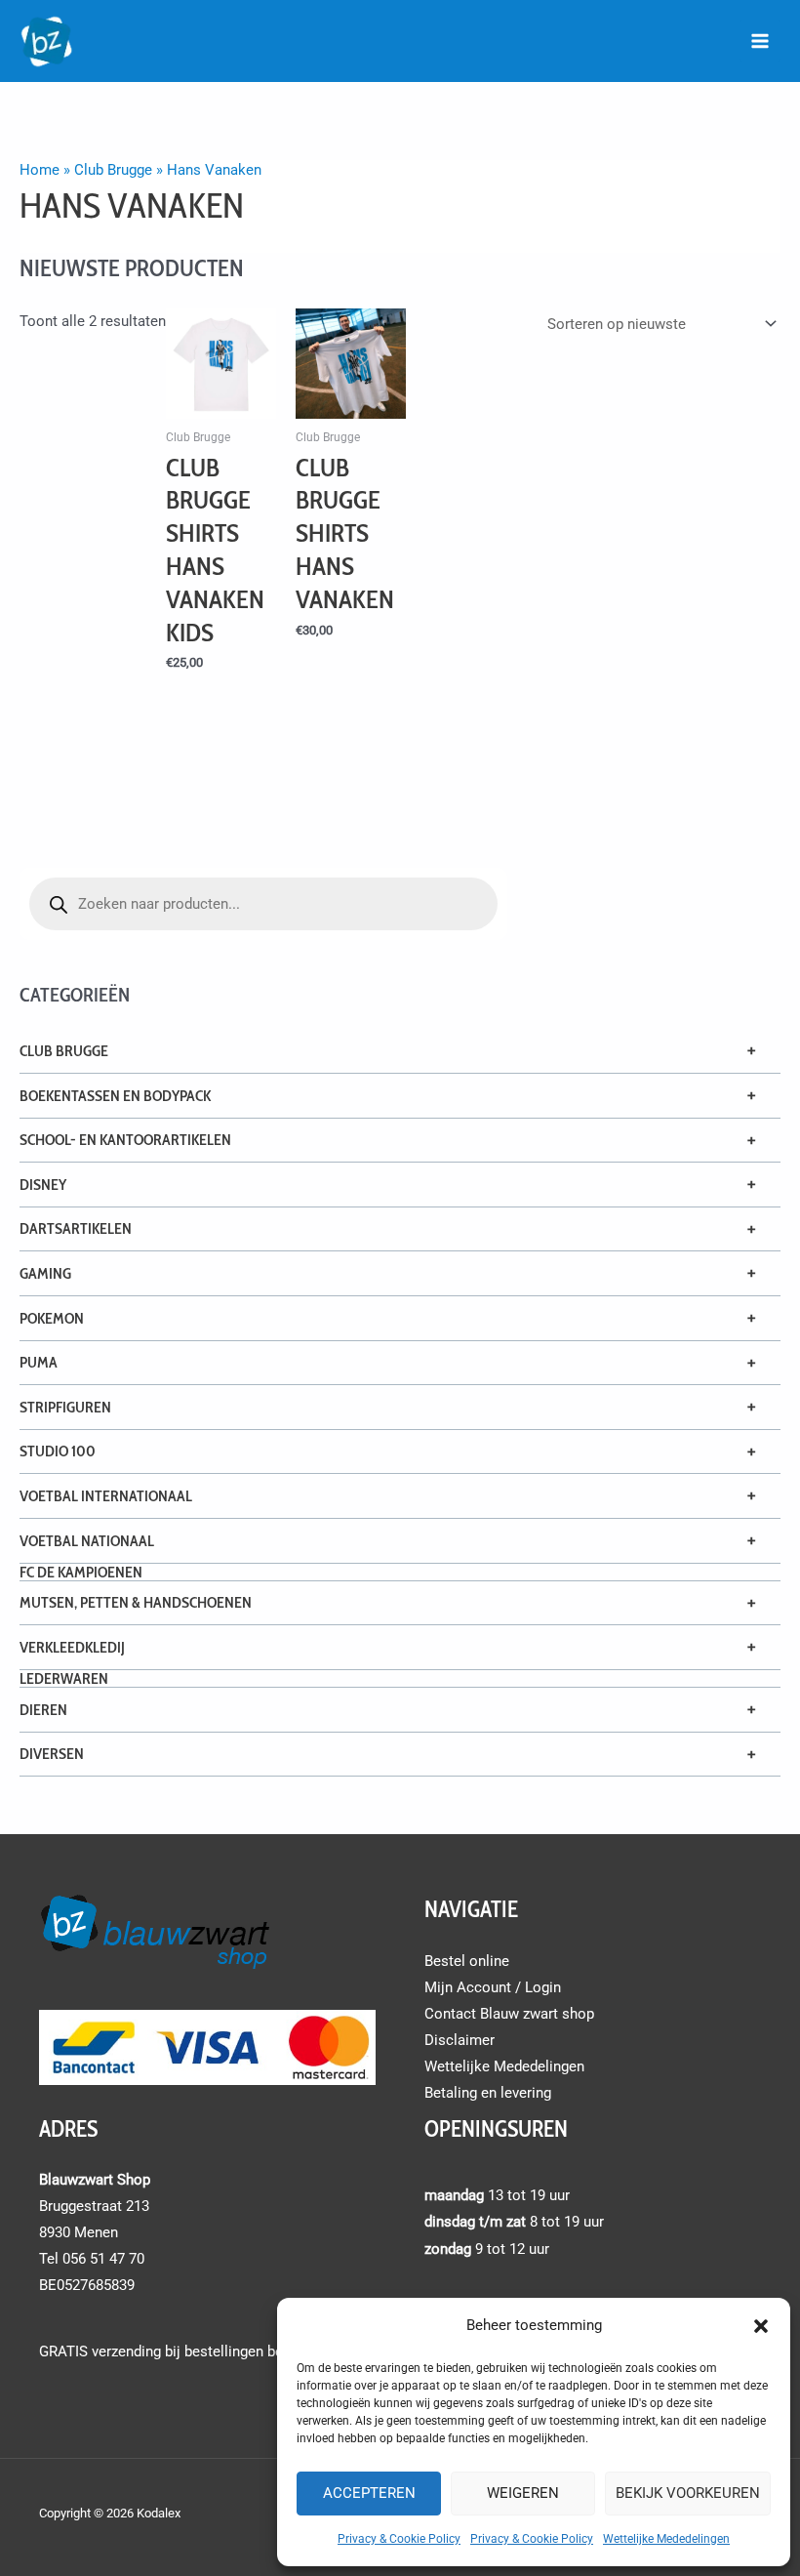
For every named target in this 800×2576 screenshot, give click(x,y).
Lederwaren (64, 1678)
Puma (39, 1362)
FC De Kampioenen (81, 1572)
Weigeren (523, 2493)
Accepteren (369, 2493)
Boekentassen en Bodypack (115, 1096)
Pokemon (52, 1318)
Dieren (43, 1710)
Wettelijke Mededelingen (666, 2539)
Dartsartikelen (76, 1228)
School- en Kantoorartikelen (125, 1140)
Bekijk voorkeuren (688, 2493)
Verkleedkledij (72, 1647)
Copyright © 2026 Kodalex (111, 2513)
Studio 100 (58, 1451)
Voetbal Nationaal (87, 1541)
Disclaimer (460, 2040)
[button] (761, 2326)
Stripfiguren (65, 1407)
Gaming (45, 1273)
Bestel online (467, 1961)
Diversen (52, 1754)
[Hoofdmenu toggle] (760, 41)
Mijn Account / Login (493, 1987)
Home (40, 170)
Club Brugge (64, 1051)
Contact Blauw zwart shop (509, 2014)
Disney (43, 1185)
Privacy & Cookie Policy (399, 2539)
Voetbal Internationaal (106, 1496)
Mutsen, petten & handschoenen (136, 1602)
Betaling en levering (488, 2093)
